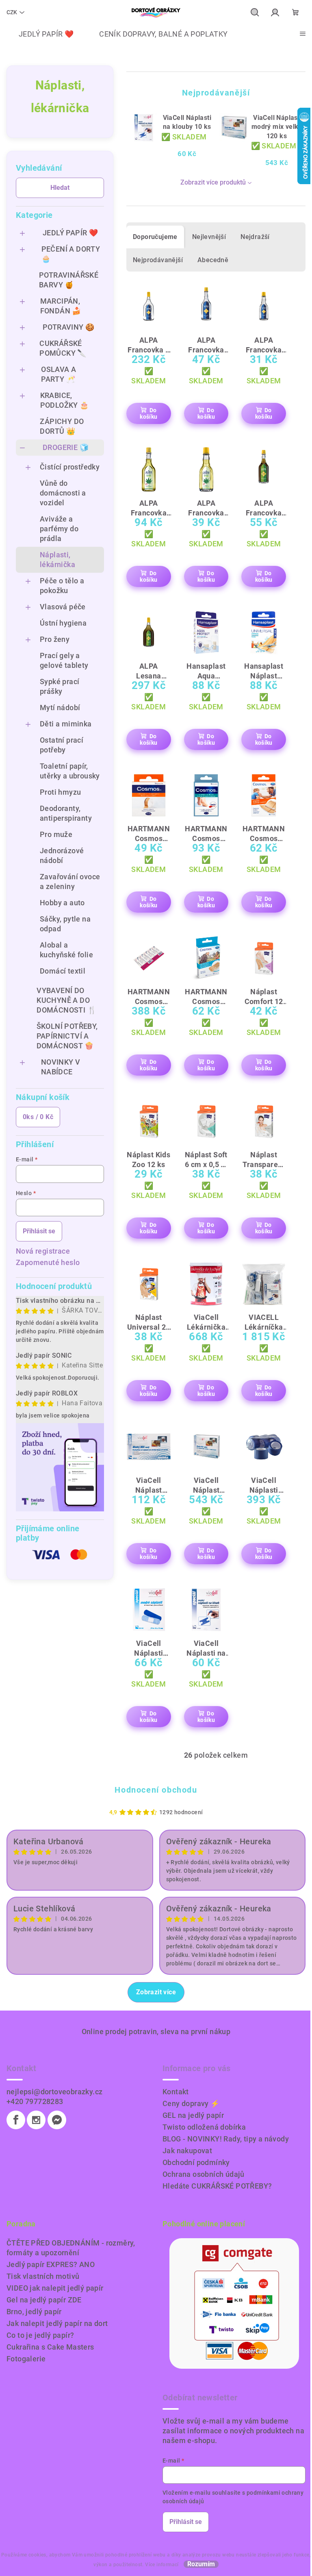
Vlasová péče (63, 607)
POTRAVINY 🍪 (68, 327)
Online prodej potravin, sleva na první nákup (156, 2031)
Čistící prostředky (70, 467)
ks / (38, 1117)
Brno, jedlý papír (34, 2312)
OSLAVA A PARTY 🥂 (58, 374)
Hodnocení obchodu (156, 1790)
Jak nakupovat (187, 2151)
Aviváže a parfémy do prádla (59, 529)
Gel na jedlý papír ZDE (44, 2300)
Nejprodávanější (158, 260)
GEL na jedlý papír (193, 2115)
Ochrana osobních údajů (204, 2174)
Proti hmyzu (60, 792)
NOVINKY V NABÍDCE (61, 1067)
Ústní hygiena (63, 623)
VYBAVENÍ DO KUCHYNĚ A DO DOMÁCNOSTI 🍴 (66, 1000)
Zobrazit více (156, 1992)
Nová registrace (43, 1251)
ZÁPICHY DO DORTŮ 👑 (62, 426)
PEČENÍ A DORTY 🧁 (71, 254)
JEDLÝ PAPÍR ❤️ (70, 233)
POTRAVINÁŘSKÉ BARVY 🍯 (69, 280)
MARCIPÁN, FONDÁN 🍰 (61, 306)
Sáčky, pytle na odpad (65, 924)
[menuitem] (40, 34)
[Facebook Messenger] (57, 2120)
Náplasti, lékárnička (57, 560)
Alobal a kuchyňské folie (66, 950)
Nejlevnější (209, 237)
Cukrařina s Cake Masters (50, 2347)
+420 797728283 (35, 2101)
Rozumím (201, 2564)
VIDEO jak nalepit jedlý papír (55, 2288)
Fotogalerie (26, 2359)
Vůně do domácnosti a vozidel (63, 493)
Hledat (60, 188)
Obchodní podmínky (196, 2162)
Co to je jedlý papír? (40, 2335)
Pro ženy (55, 639)
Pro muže (56, 834)
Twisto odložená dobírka (204, 2127)
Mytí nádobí (60, 708)
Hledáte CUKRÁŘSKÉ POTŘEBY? (217, 2186)
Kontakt (176, 2092)
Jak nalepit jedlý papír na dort (57, 2323)
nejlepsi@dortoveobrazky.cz (54, 2092)
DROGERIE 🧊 (66, 447)
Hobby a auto (62, 903)
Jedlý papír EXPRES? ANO (51, 2264)
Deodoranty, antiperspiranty (66, 813)
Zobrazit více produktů (213, 182)
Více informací (162, 2565)
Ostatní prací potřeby (62, 745)
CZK (12, 12)
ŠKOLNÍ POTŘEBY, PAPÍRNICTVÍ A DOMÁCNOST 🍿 (67, 1036)
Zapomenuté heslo (48, 1262)
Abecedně (213, 260)
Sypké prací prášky (60, 686)
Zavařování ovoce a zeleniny (70, 881)
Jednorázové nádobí (62, 855)
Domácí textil (63, 971)
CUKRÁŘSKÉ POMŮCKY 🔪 (63, 348)
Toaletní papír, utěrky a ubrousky (70, 771)
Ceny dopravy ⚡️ (191, 2103)
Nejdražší (255, 237)
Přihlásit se (39, 1231)
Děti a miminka (66, 724)
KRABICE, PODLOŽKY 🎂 (65, 400)
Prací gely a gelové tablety (64, 660)
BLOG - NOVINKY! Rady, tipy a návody (226, 2139)
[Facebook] (16, 2120)
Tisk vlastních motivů (43, 2276)
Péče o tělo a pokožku (62, 586)
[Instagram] (36, 2120)
